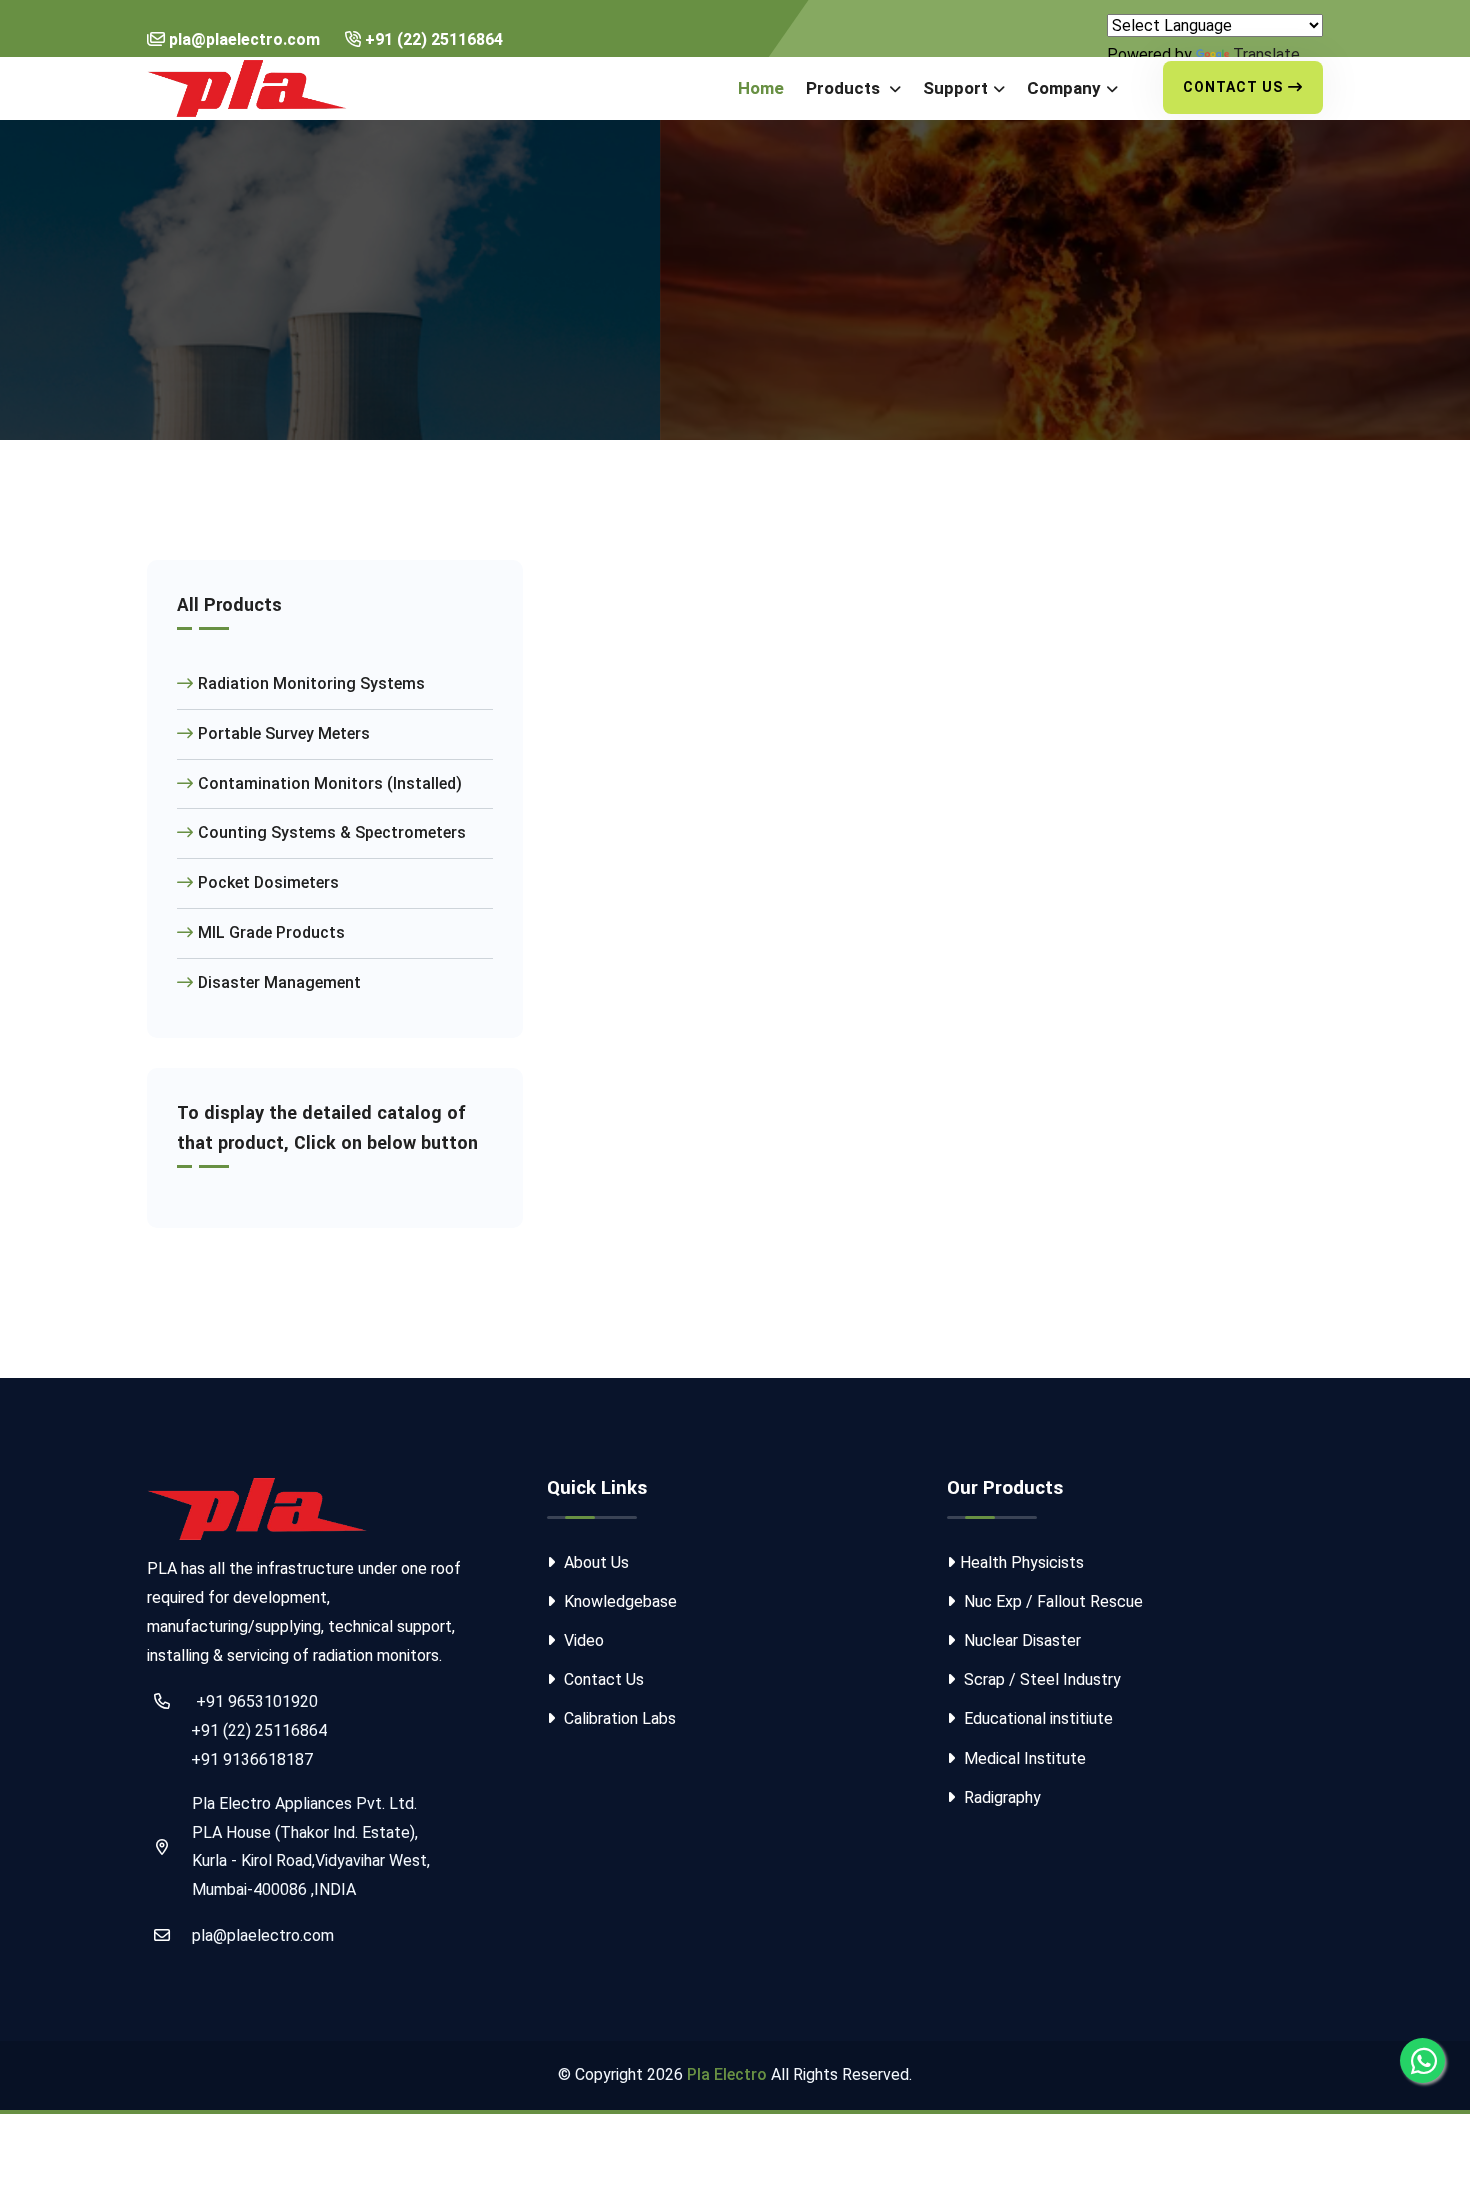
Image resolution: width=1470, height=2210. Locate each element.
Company (1064, 88)
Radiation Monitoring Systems (311, 683)
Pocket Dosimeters (268, 882)
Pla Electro (727, 2074)
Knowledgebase (618, 1601)
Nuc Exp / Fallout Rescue (1051, 1601)
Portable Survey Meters (284, 733)
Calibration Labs (618, 1718)
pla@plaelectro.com (263, 1935)
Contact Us (1233, 87)
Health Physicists (1022, 1562)
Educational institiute (1036, 1718)
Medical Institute (1023, 1758)
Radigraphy (1000, 1797)
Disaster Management (279, 982)
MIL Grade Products (271, 932)
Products (845, 88)
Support (955, 88)
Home (761, 88)
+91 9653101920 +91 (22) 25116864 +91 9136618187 (237, 1730)
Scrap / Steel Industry (1040, 1679)
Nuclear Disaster (1020, 1640)
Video (582, 1640)
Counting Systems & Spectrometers (332, 832)
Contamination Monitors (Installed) (330, 783)
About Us (594, 1562)
